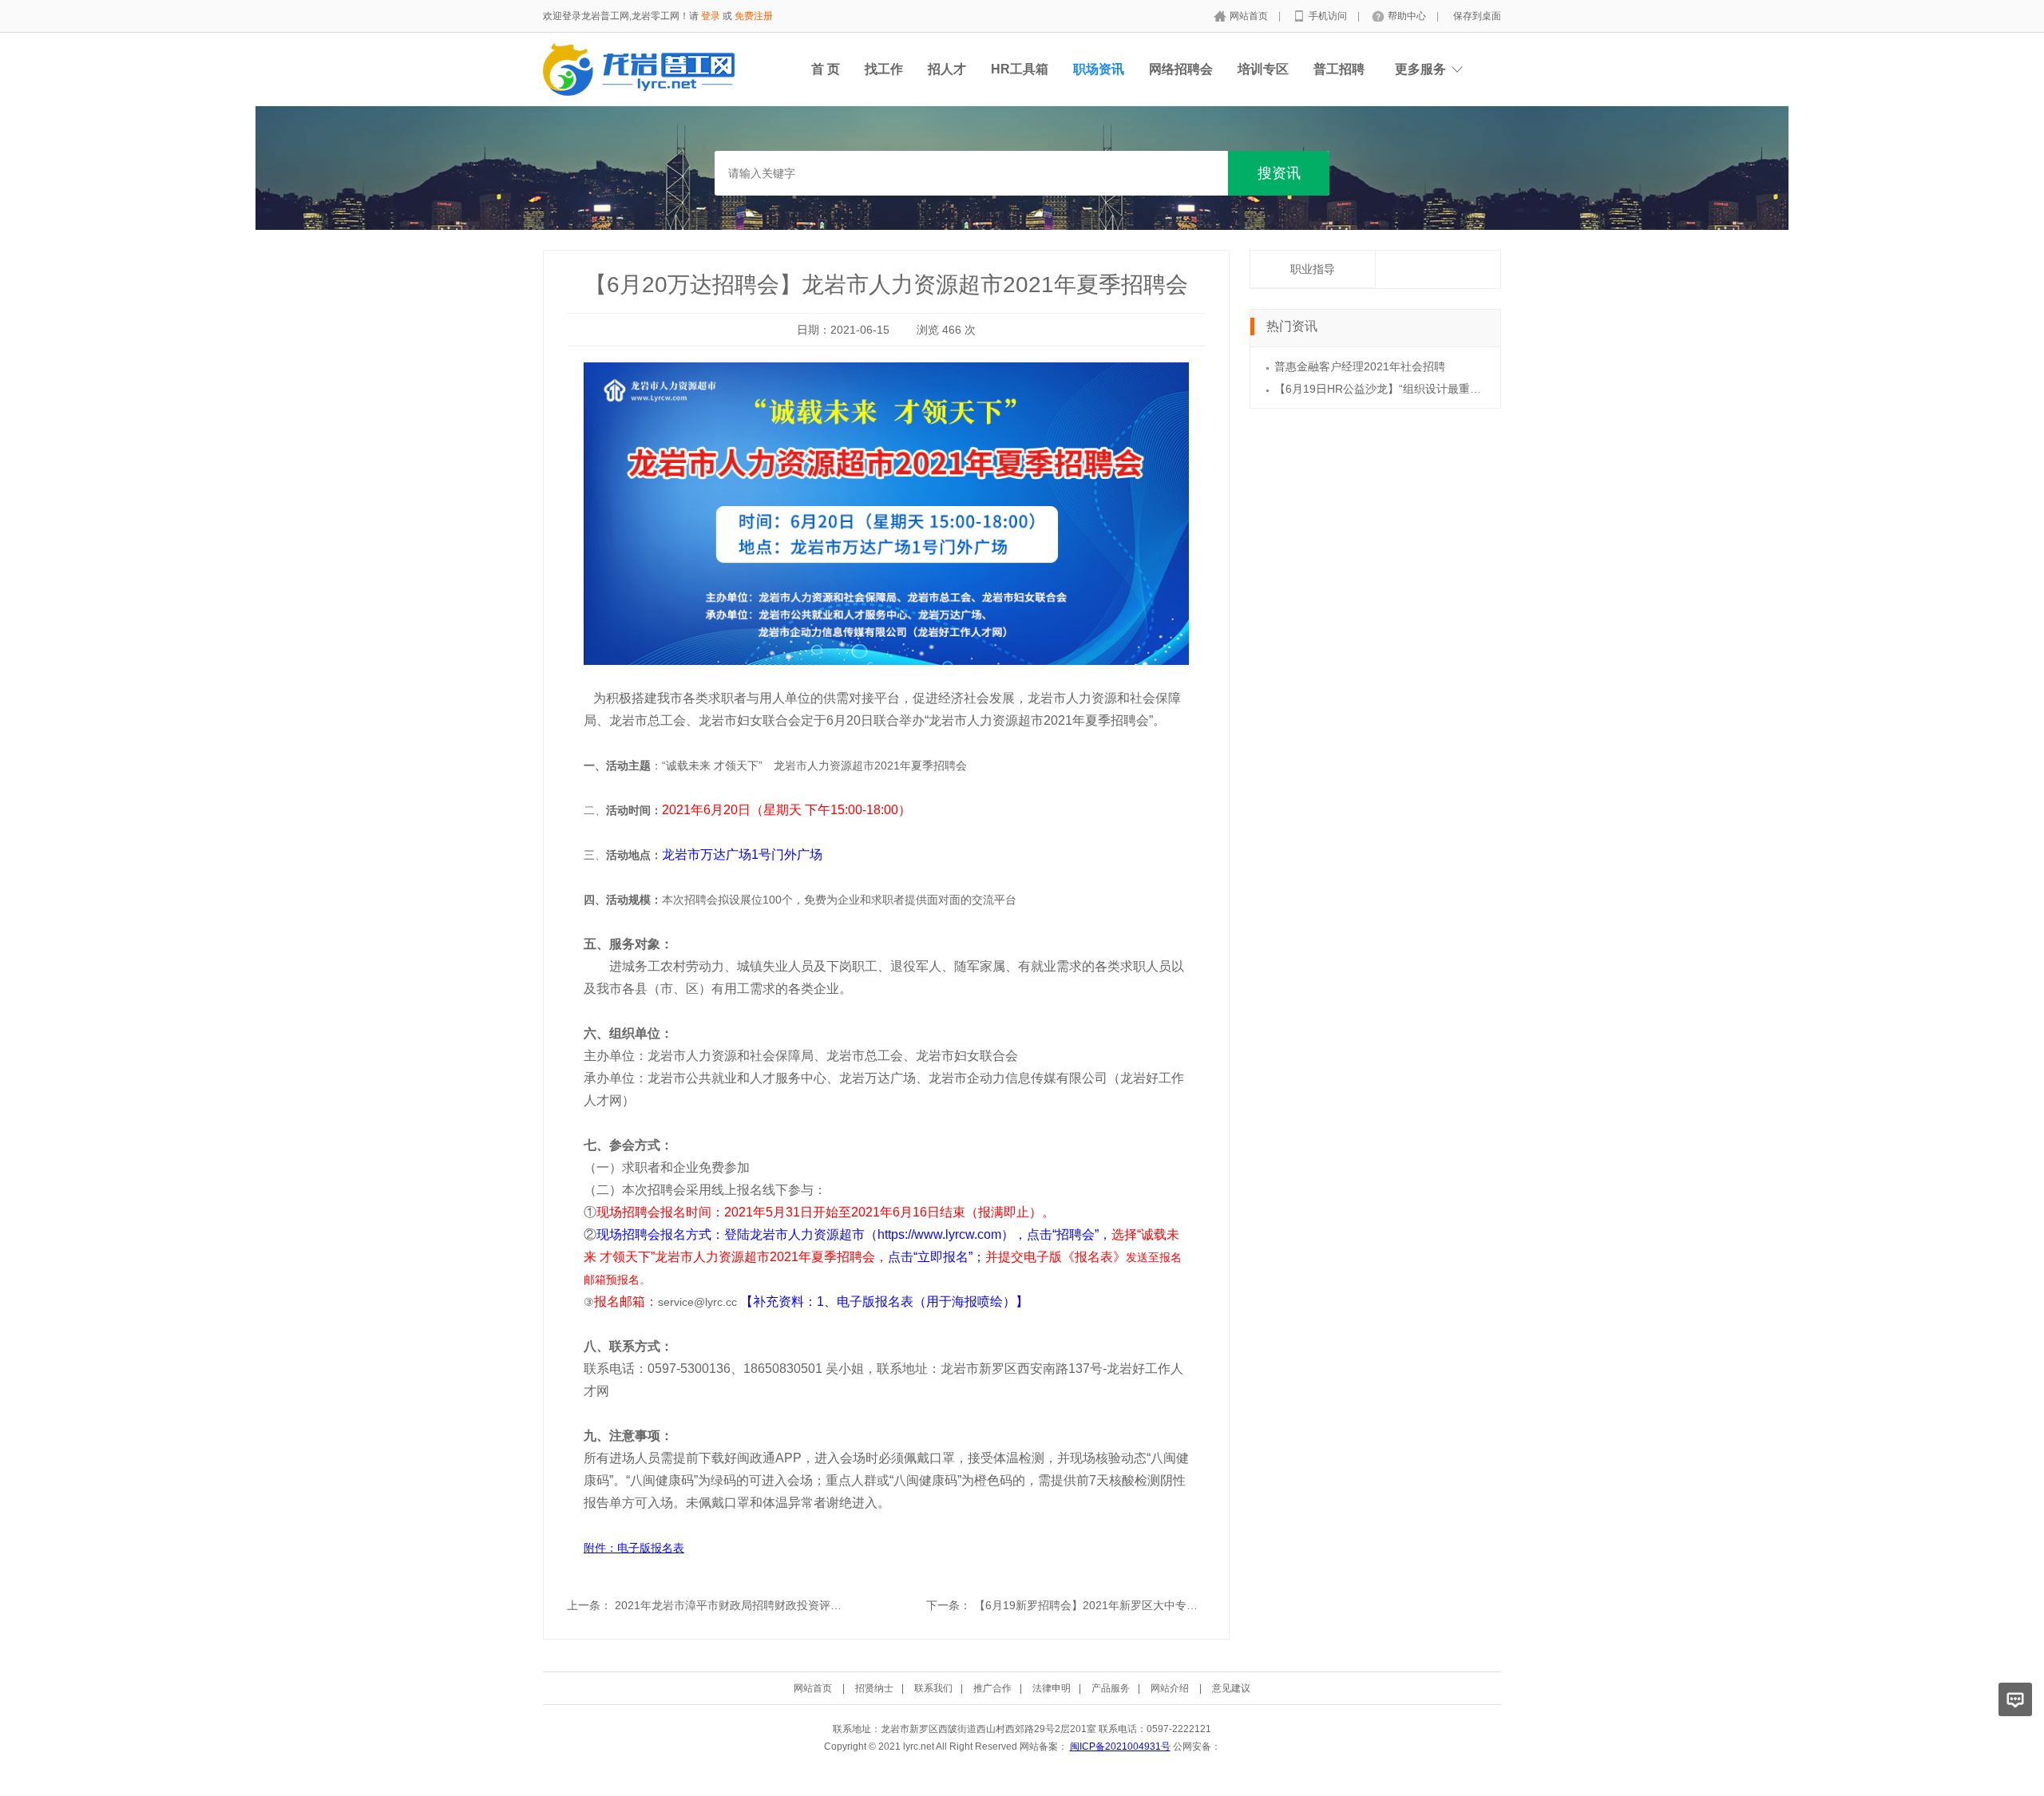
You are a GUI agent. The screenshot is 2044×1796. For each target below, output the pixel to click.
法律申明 (1052, 1688)
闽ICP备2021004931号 (1120, 1747)
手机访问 (1329, 16)
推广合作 (992, 1688)
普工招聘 (1339, 69)
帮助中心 (1408, 16)
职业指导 (1313, 269)
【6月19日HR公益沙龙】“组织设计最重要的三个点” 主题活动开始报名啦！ (1460, 389)
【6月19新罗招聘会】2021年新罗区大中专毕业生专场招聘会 (1125, 1605)
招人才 (947, 69)
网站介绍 (1170, 1688)
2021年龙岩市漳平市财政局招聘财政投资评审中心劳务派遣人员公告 (784, 1605)
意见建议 (1231, 1688)
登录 (711, 16)
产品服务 (1111, 1688)
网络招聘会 (1181, 69)
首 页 (826, 69)
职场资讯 (1099, 69)
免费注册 (754, 16)
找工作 (884, 69)
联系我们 (933, 1688)
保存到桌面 (1477, 16)
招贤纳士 (874, 1688)
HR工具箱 (1020, 69)
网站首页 (1250, 16)
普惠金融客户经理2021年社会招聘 (1360, 366)
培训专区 (1263, 69)
